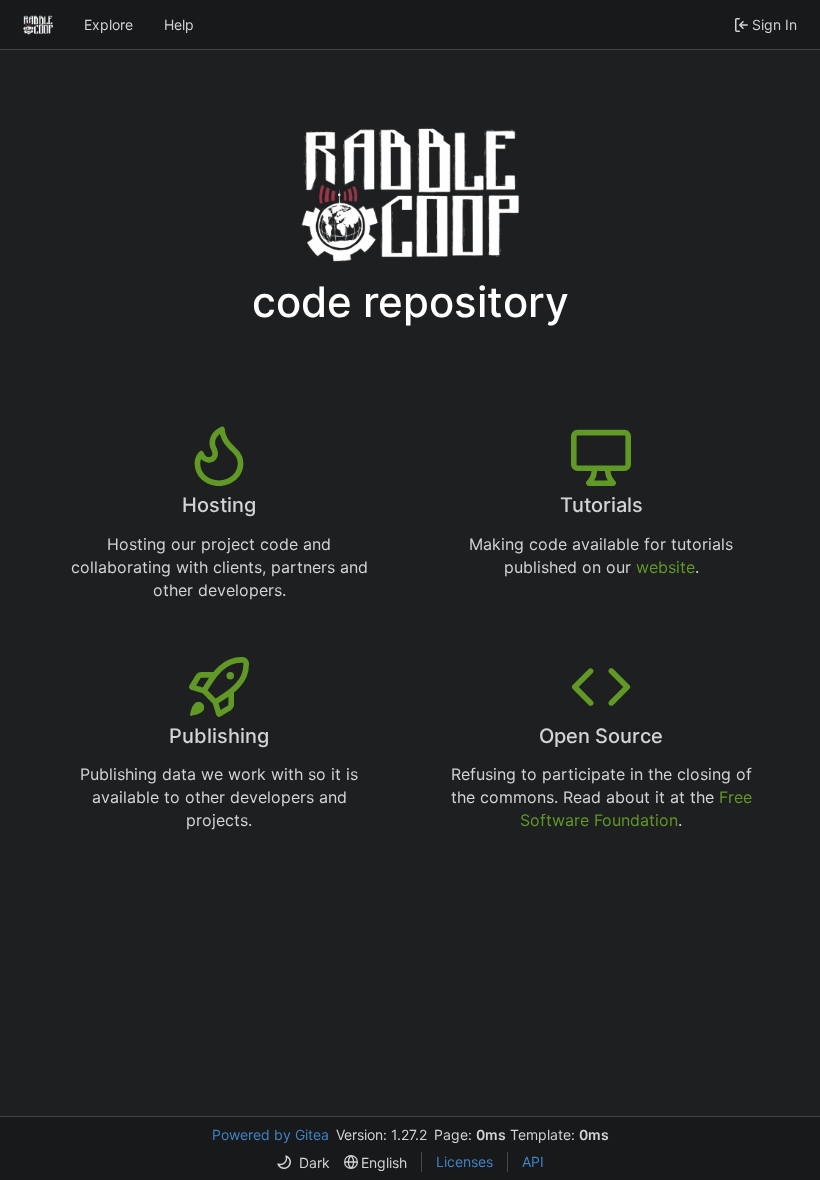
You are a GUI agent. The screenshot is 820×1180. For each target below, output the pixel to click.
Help (179, 24)
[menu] (303, 1162)
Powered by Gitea (270, 1134)
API (533, 1161)
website (665, 567)
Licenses (464, 1161)
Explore (108, 24)
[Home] (38, 25)
